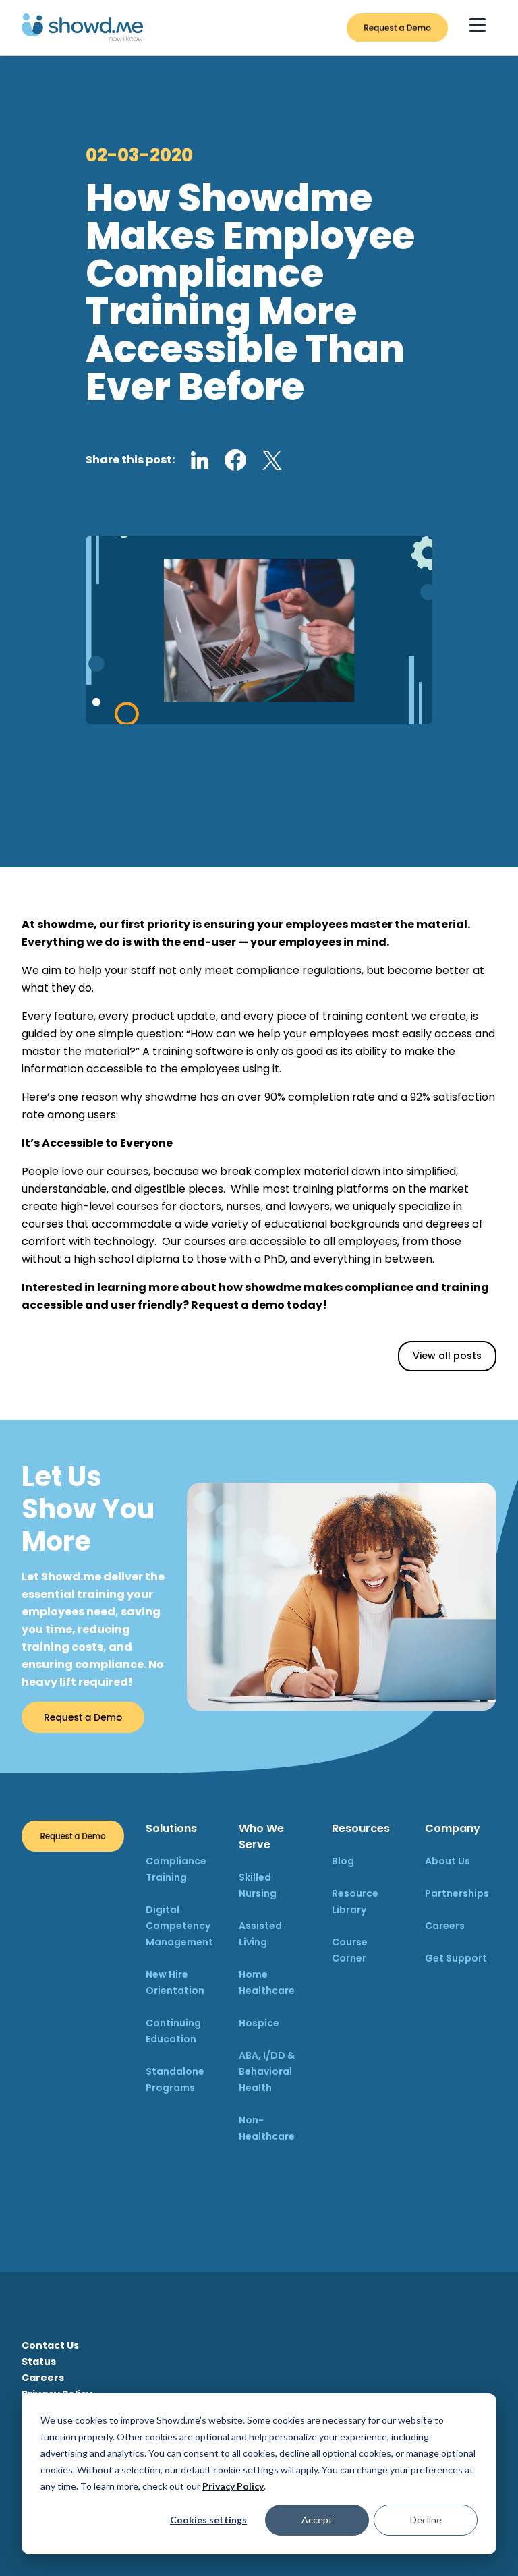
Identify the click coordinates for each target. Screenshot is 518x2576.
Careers (445, 1926)
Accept (317, 2520)
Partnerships (457, 1893)
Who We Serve (261, 1836)
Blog (343, 1861)
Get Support (456, 1958)
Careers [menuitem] (43, 2378)
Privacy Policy (233, 2486)
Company (453, 1828)
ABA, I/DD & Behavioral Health (267, 2071)
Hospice (259, 2023)
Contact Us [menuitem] (50, 2345)
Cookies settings (208, 2520)
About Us (448, 1861)
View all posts (447, 1356)
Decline (426, 2520)
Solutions (171, 1828)
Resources (361, 1828)
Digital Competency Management (179, 1926)
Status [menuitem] (39, 2362)
